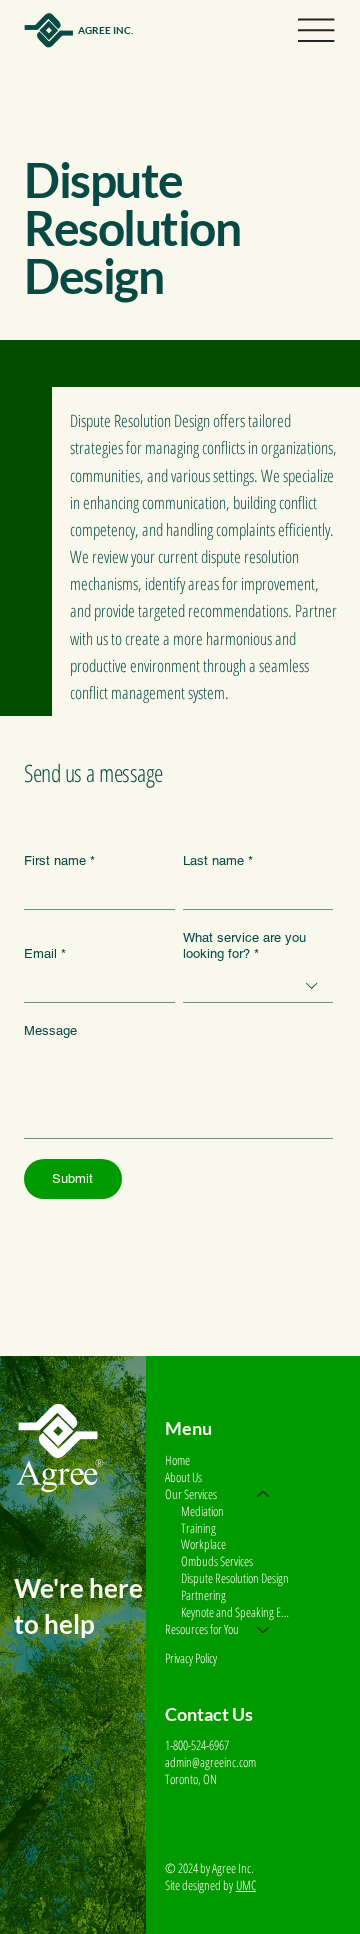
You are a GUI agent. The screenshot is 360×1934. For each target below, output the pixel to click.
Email (45, 953)
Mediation (202, 1511)
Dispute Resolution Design (235, 1578)
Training (198, 1528)
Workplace (203, 1544)
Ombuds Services (217, 1561)
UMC (246, 1885)
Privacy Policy (191, 1658)
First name (59, 860)
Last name (218, 860)
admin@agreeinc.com (210, 1762)
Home (177, 1460)
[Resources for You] (264, 1629)
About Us (183, 1477)
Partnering (203, 1595)
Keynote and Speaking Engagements (235, 1612)
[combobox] (258, 986)
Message (50, 1030)
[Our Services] (264, 1494)
